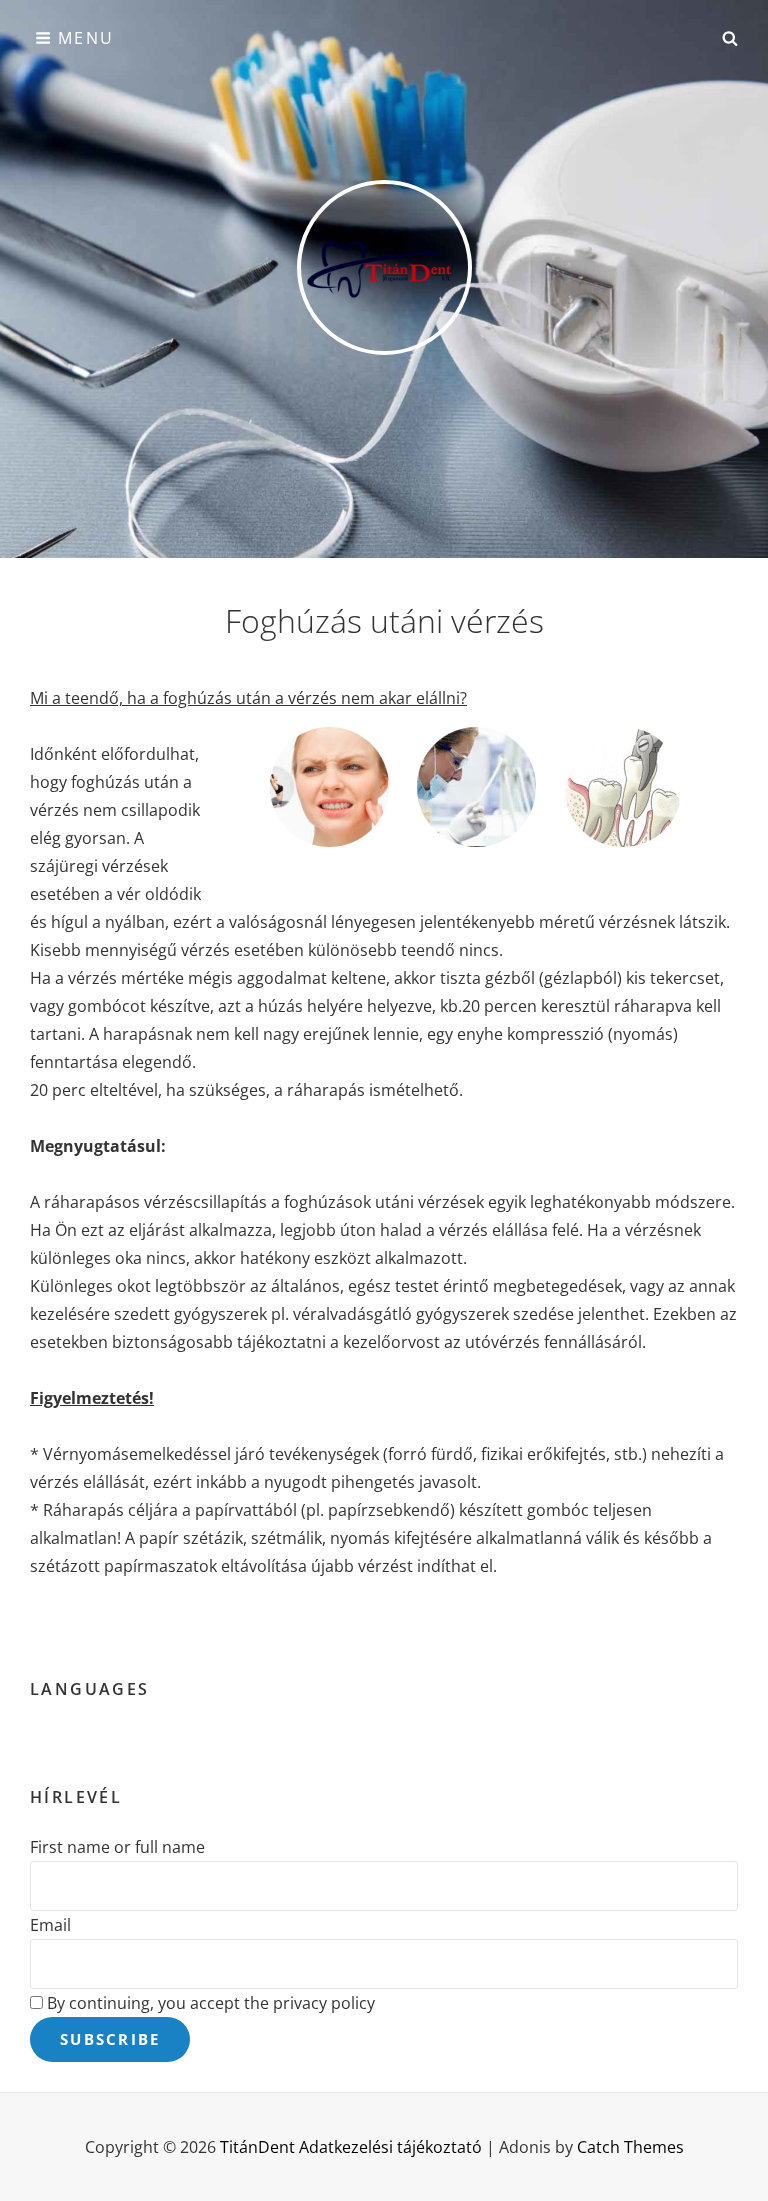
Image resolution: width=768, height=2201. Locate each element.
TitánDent (257, 2147)
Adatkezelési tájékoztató (390, 2147)
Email (50, 1925)
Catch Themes (630, 2147)
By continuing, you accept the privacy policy (209, 2003)
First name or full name (117, 1847)
